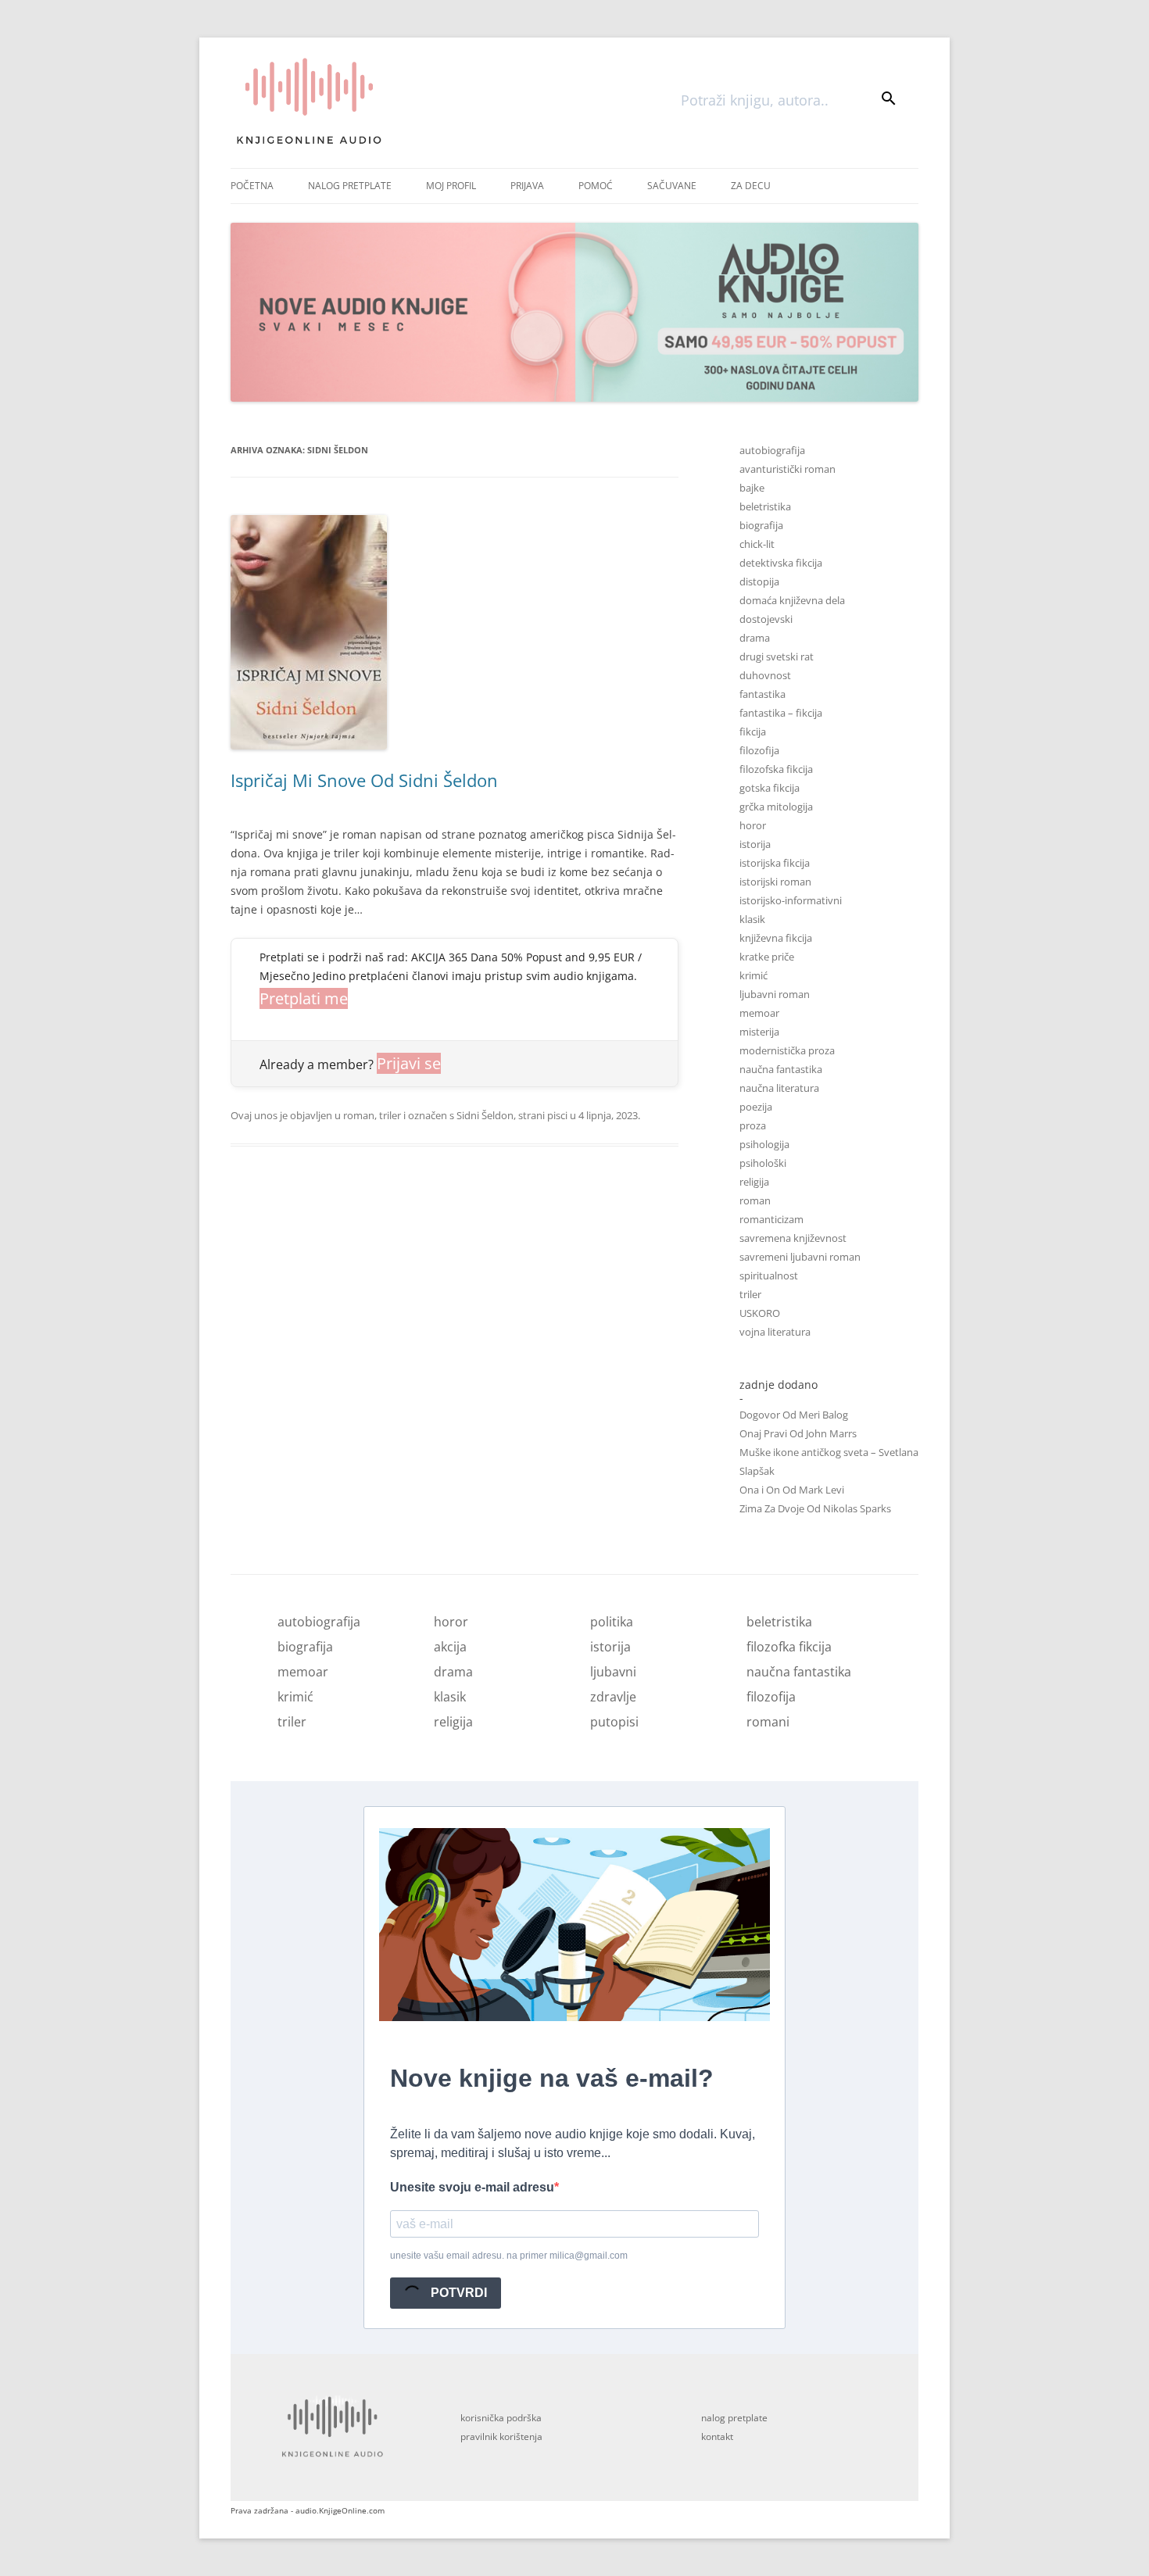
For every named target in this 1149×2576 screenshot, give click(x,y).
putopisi (614, 1722)
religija (754, 1182)
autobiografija (772, 450)
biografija (761, 525)
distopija (759, 581)
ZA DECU (751, 186)
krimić (753, 975)
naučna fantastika (781, 1069)
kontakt (717, 2436)
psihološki (763, 1163)
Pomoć (596, 186)
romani (768, 1722)
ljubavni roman (775, 994)
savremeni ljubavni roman (800, 1257)
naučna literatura (779, 1088)
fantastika (762, 694)
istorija (755, 844)
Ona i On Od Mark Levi (792, 1490)
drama (755, 638)
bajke (752, 488)
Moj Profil (451, 186)
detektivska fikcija (781, 563)
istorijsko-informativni (791, 900)
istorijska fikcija (775, 863)
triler (390, 1115)
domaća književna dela (792, 600)
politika (612, 1622)
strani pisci (543, 1115)
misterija (759, 1032)
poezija (756, 1107)
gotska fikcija (770, 788)
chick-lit (757, 544)
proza (753, 1125)
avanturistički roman (787, 469)
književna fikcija (776, 938)
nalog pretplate (734, 2418)
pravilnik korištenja (501, 2436)
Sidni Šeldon (485, 1115)
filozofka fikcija (789, 1647)
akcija (450, 1647)
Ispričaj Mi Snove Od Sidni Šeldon (364, 780)
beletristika (765, 506)
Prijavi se (409, 1063)
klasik (752, 919)
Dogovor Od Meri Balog (794, 1415)
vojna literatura (775, 1332)
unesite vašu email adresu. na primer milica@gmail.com (509, 2256)
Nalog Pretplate (350, 186)
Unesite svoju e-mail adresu (472, 2187)
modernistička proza (787, 1050)
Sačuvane (672, 186)
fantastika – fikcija (781, 713)
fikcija (753, 732)
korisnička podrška (501, 2418)
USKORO (760, 1313)
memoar (759, 1013)
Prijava (527, 186)
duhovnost (765, 675)
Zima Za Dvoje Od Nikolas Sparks (815, 1508)
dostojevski (766, 619)
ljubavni (613, 1672)
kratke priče (767, 957)
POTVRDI (457, 2293)
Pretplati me (304, 998)
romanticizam (771, 1219)
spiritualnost (769, 1275)
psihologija (764, 1144)
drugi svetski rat (777, 657)
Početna (252, 186)
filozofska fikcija (776, 769)
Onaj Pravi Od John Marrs (798, 1433)
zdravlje (613, 1697)
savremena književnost (793, 1238)
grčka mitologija (776, 807)
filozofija (759, 750)
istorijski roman (775, 882)
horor (753, 825)
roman (359, 1115)
